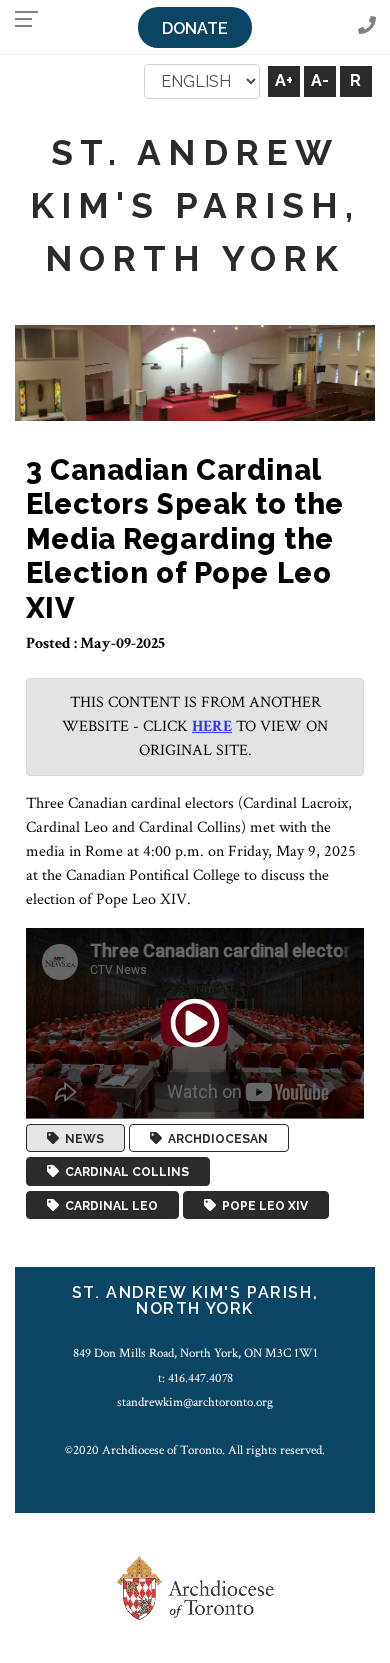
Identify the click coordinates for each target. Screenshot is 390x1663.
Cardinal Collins (124, 1172)
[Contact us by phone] (367, 26)
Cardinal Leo (108, 1205)
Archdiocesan (215, 1138)
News (81, 1138)
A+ (284, 80)
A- (320, 80)
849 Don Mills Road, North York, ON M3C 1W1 (195, 1353)
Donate (195, 28)
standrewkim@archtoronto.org (195, 1402)
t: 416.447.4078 (195, 1378)
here (212, 726)
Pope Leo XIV (262, 1205)
